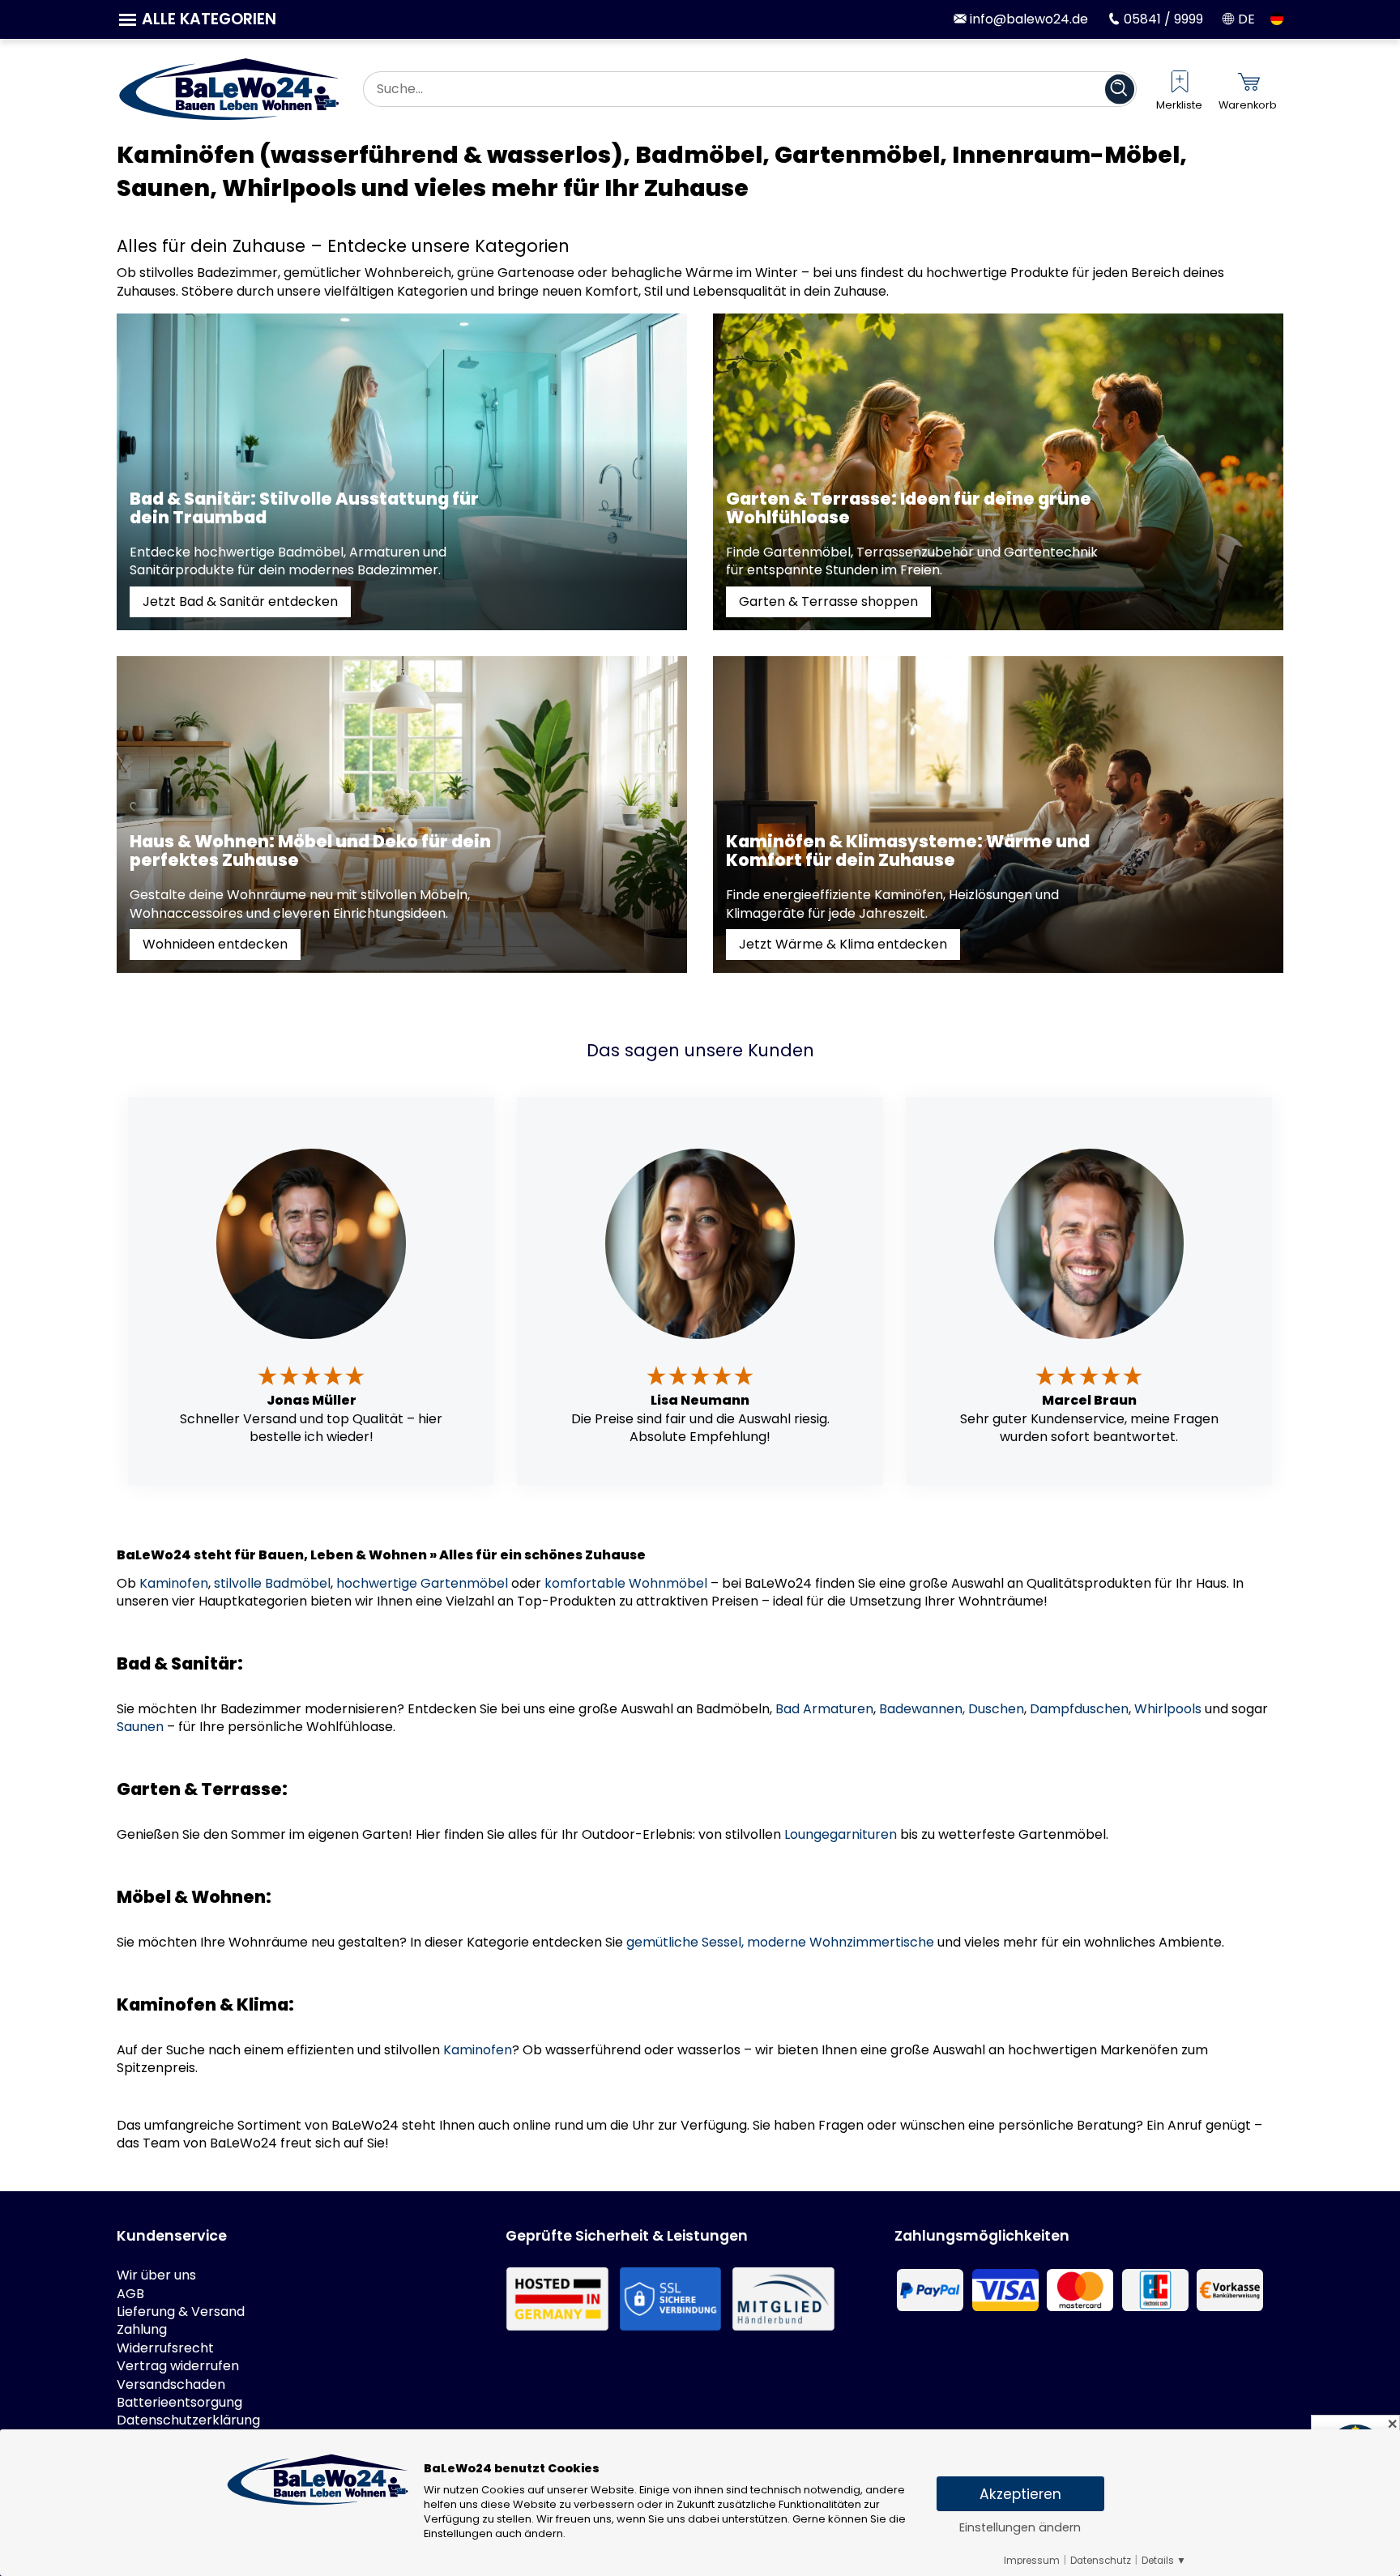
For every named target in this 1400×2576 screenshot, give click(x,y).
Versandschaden (171, 2385)
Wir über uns (156, 2275)
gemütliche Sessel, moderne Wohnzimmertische (780, 1942)
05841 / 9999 (1161, 19)
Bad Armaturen (824, 1709)
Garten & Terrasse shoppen (828, 601)
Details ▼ (1164, 2561)
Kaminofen (174, 1583)
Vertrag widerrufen (178, 2366)
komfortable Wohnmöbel (626, 1583)
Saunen (140, 1727)
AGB (130, 2294)
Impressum (1032, 2561)
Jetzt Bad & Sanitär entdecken (240, 601)
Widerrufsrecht (165, 2348)
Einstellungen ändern (1020, 2527)
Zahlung (142, 2330)
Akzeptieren (1020, 2494)
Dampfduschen (1079, 1709)
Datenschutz (1101, 2561)
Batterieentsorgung (179, 2403)
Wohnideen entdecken (215, 944)
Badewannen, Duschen (952, 1709)
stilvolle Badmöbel (272, 1583)
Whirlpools (1168, 1709)
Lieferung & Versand (181, 2312)
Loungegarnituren (841, 1834)
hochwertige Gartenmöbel (422, 1583)
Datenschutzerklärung (188, 2420)
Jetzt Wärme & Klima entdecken (843, 944)
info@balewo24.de (1027, 19)
